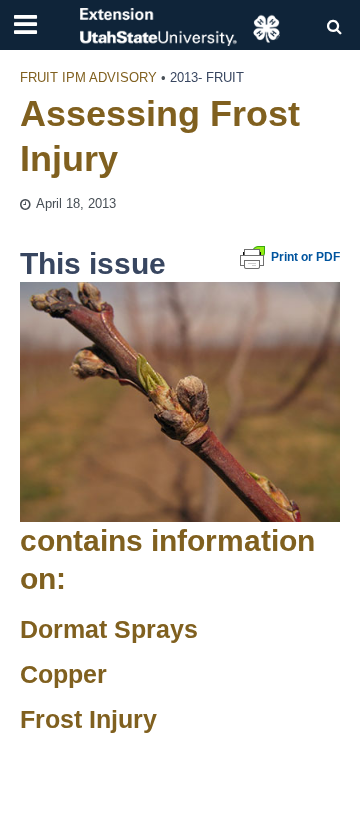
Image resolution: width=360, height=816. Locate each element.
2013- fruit (207, 78)
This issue (93, 263)
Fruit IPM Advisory (88, 78)
